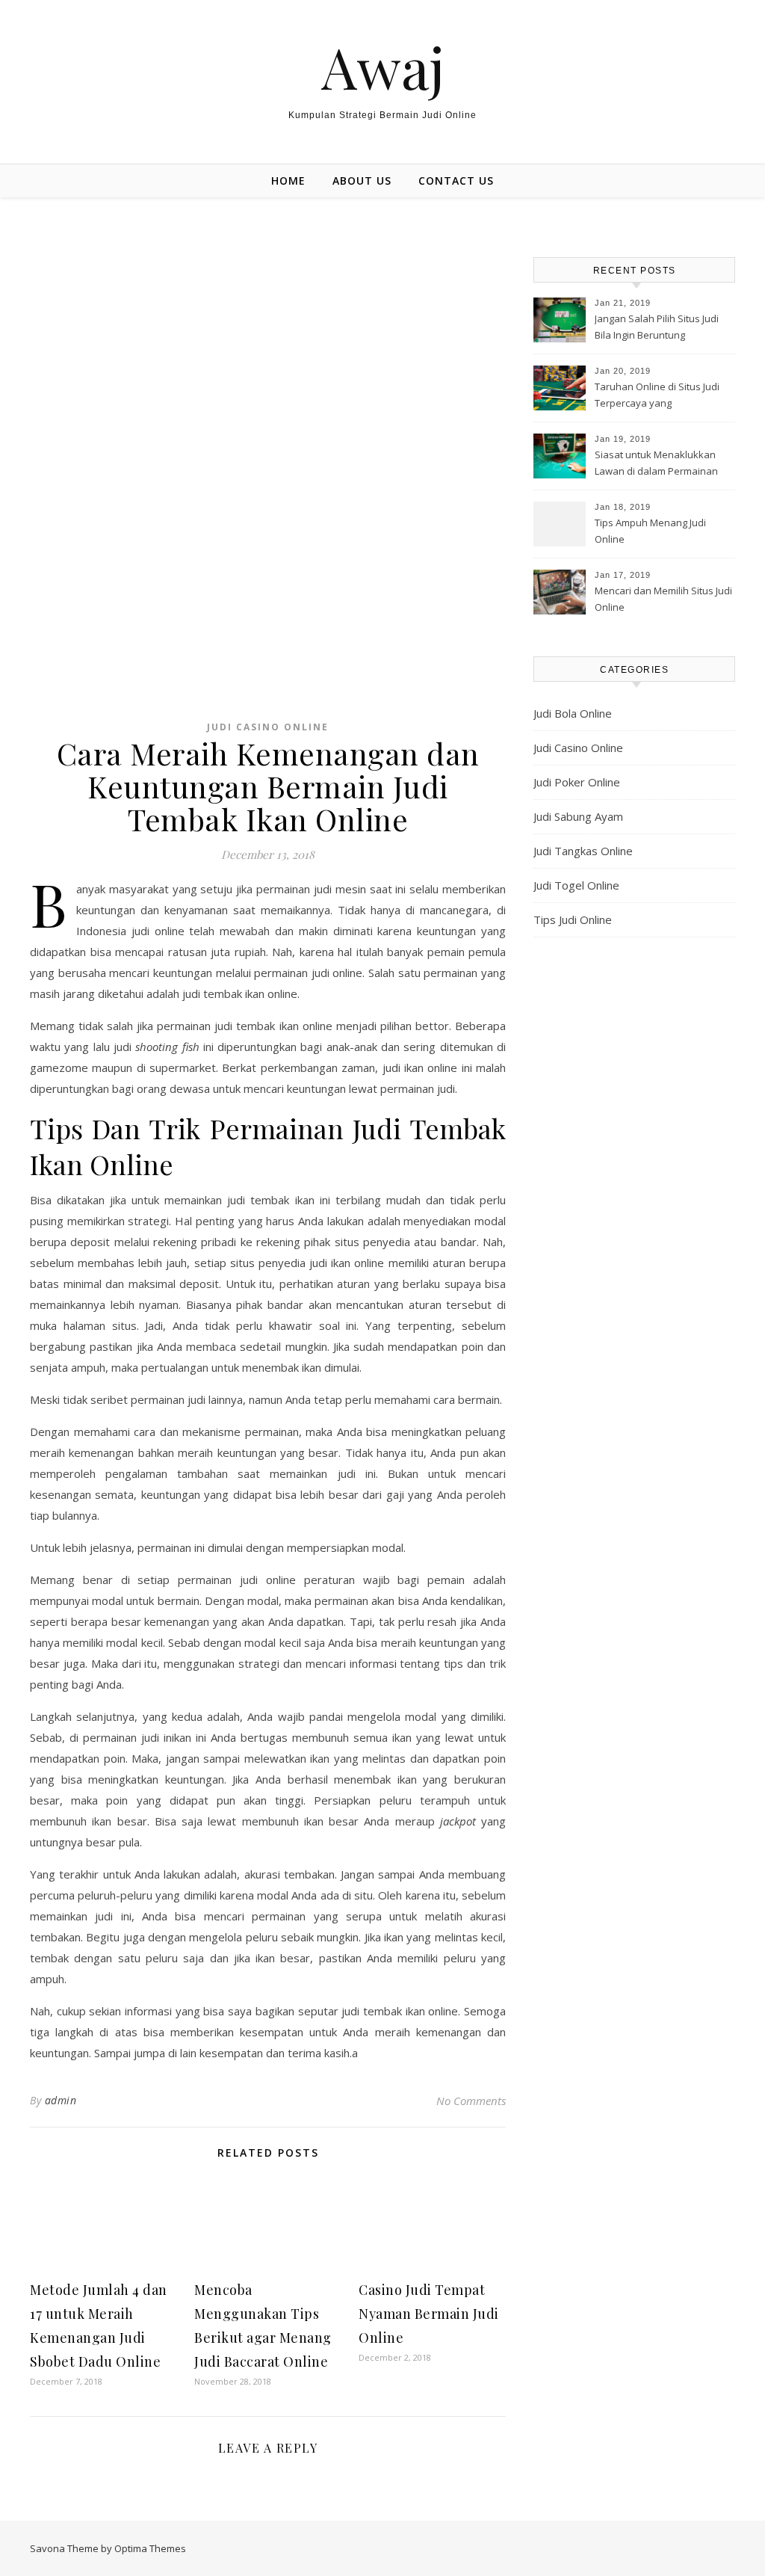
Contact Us (456, 181)
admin (61, 2100)
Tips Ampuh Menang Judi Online (650, 531)
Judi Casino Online (268, 727)
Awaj (383, 67)
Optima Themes (150, 2548)
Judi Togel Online (576, 885)
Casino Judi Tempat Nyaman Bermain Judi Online (429, 2314)
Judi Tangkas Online (583, 851)
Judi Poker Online (577, 782)
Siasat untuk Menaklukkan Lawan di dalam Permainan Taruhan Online (656, 464)
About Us (362, 181)
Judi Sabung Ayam (578, 816)
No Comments (471, 2101)
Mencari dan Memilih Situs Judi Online (663, 599)
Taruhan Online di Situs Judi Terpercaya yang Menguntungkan (657, 396)
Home (288, 181)
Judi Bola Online (573, 713)
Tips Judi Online (573, 919)
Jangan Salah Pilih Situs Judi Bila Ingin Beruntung (657, 327)
